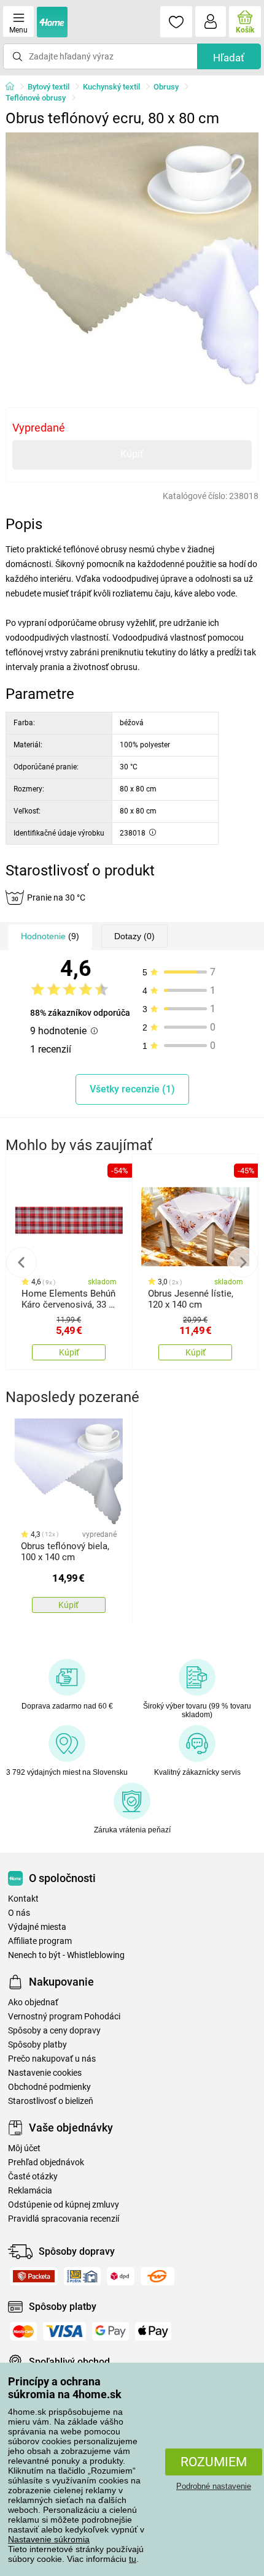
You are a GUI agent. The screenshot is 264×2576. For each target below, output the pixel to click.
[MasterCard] (23, 2331)
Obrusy (166, 87)
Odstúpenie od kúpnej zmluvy (64, 2205)
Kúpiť (132, 454)
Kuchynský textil (111, 87)
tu (133, 2559)
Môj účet (24, 2148)
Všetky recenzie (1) (132, 1089)
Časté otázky (33, 2177)
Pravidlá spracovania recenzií (64, 2219)
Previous (21, 1262)
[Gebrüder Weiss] (157, 2276)
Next (243, 1262)
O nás (19, 1913)
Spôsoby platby (37, 2045)
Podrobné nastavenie (214, 2486)
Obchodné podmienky (49, 2087)
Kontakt (23, 1899)
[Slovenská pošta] (82, 2276)
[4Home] (14, 87)
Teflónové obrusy (36, 98)
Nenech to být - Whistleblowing (66, 1955)
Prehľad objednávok (46, 2163)
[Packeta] (34, 2276)
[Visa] (64, 2331)
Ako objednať (33, 2002)
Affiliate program (40, 1941)
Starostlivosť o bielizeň (51, 2101)
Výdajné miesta (37, 1927)
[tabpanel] (132, 259)
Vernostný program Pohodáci (64, 2017)
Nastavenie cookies (45, 2073)
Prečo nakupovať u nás (52, 2059)
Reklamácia (30, 2191)
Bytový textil (49, 87)
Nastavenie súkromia (49, 2539)
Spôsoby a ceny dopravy (54, 2031)
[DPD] (121, 2276)
